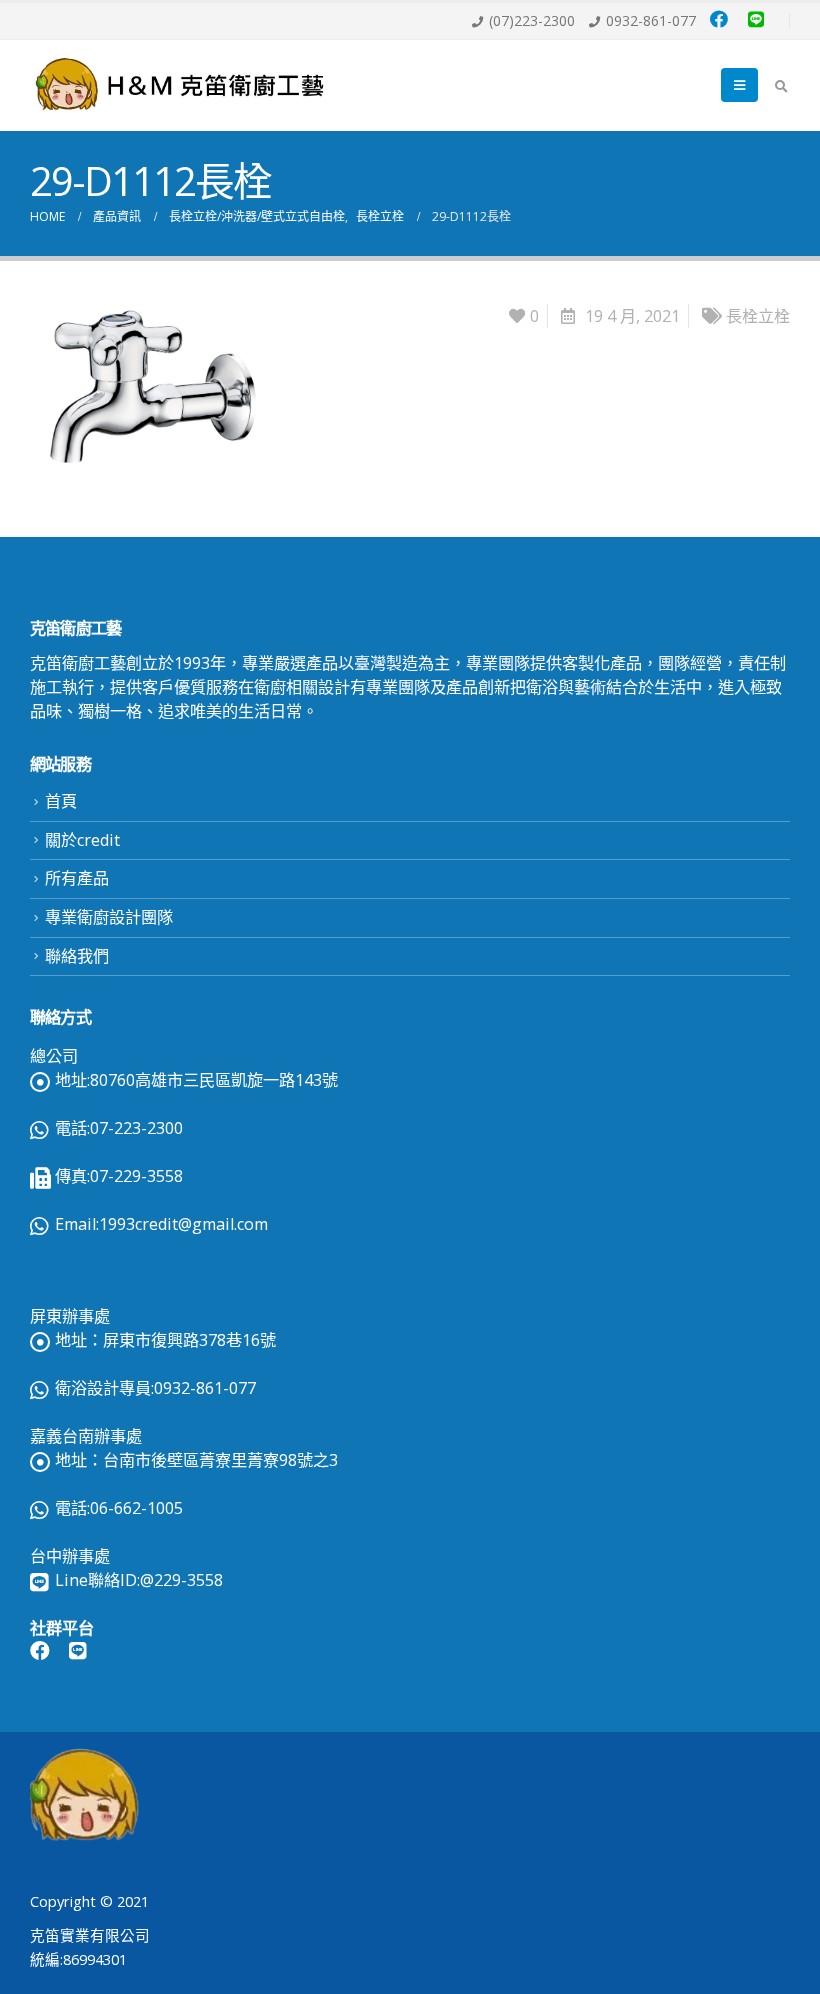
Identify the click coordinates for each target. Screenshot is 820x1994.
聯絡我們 (77, 956)
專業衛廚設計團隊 (109, 917)
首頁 (61, 801)
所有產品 (77, 878)
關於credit (82, 840)
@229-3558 (181, 1580)
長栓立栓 (758, 316)
